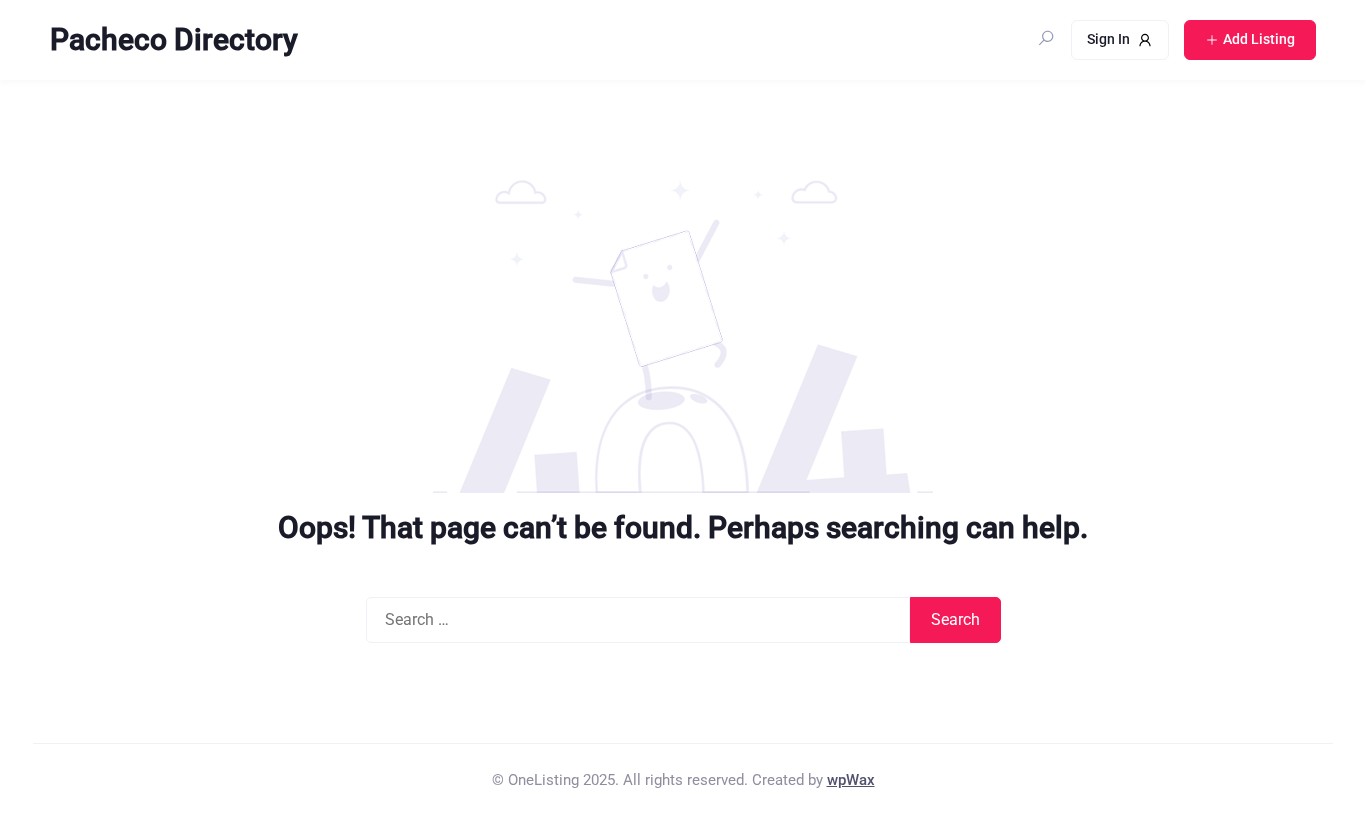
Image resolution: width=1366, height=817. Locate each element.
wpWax (851, 780)
